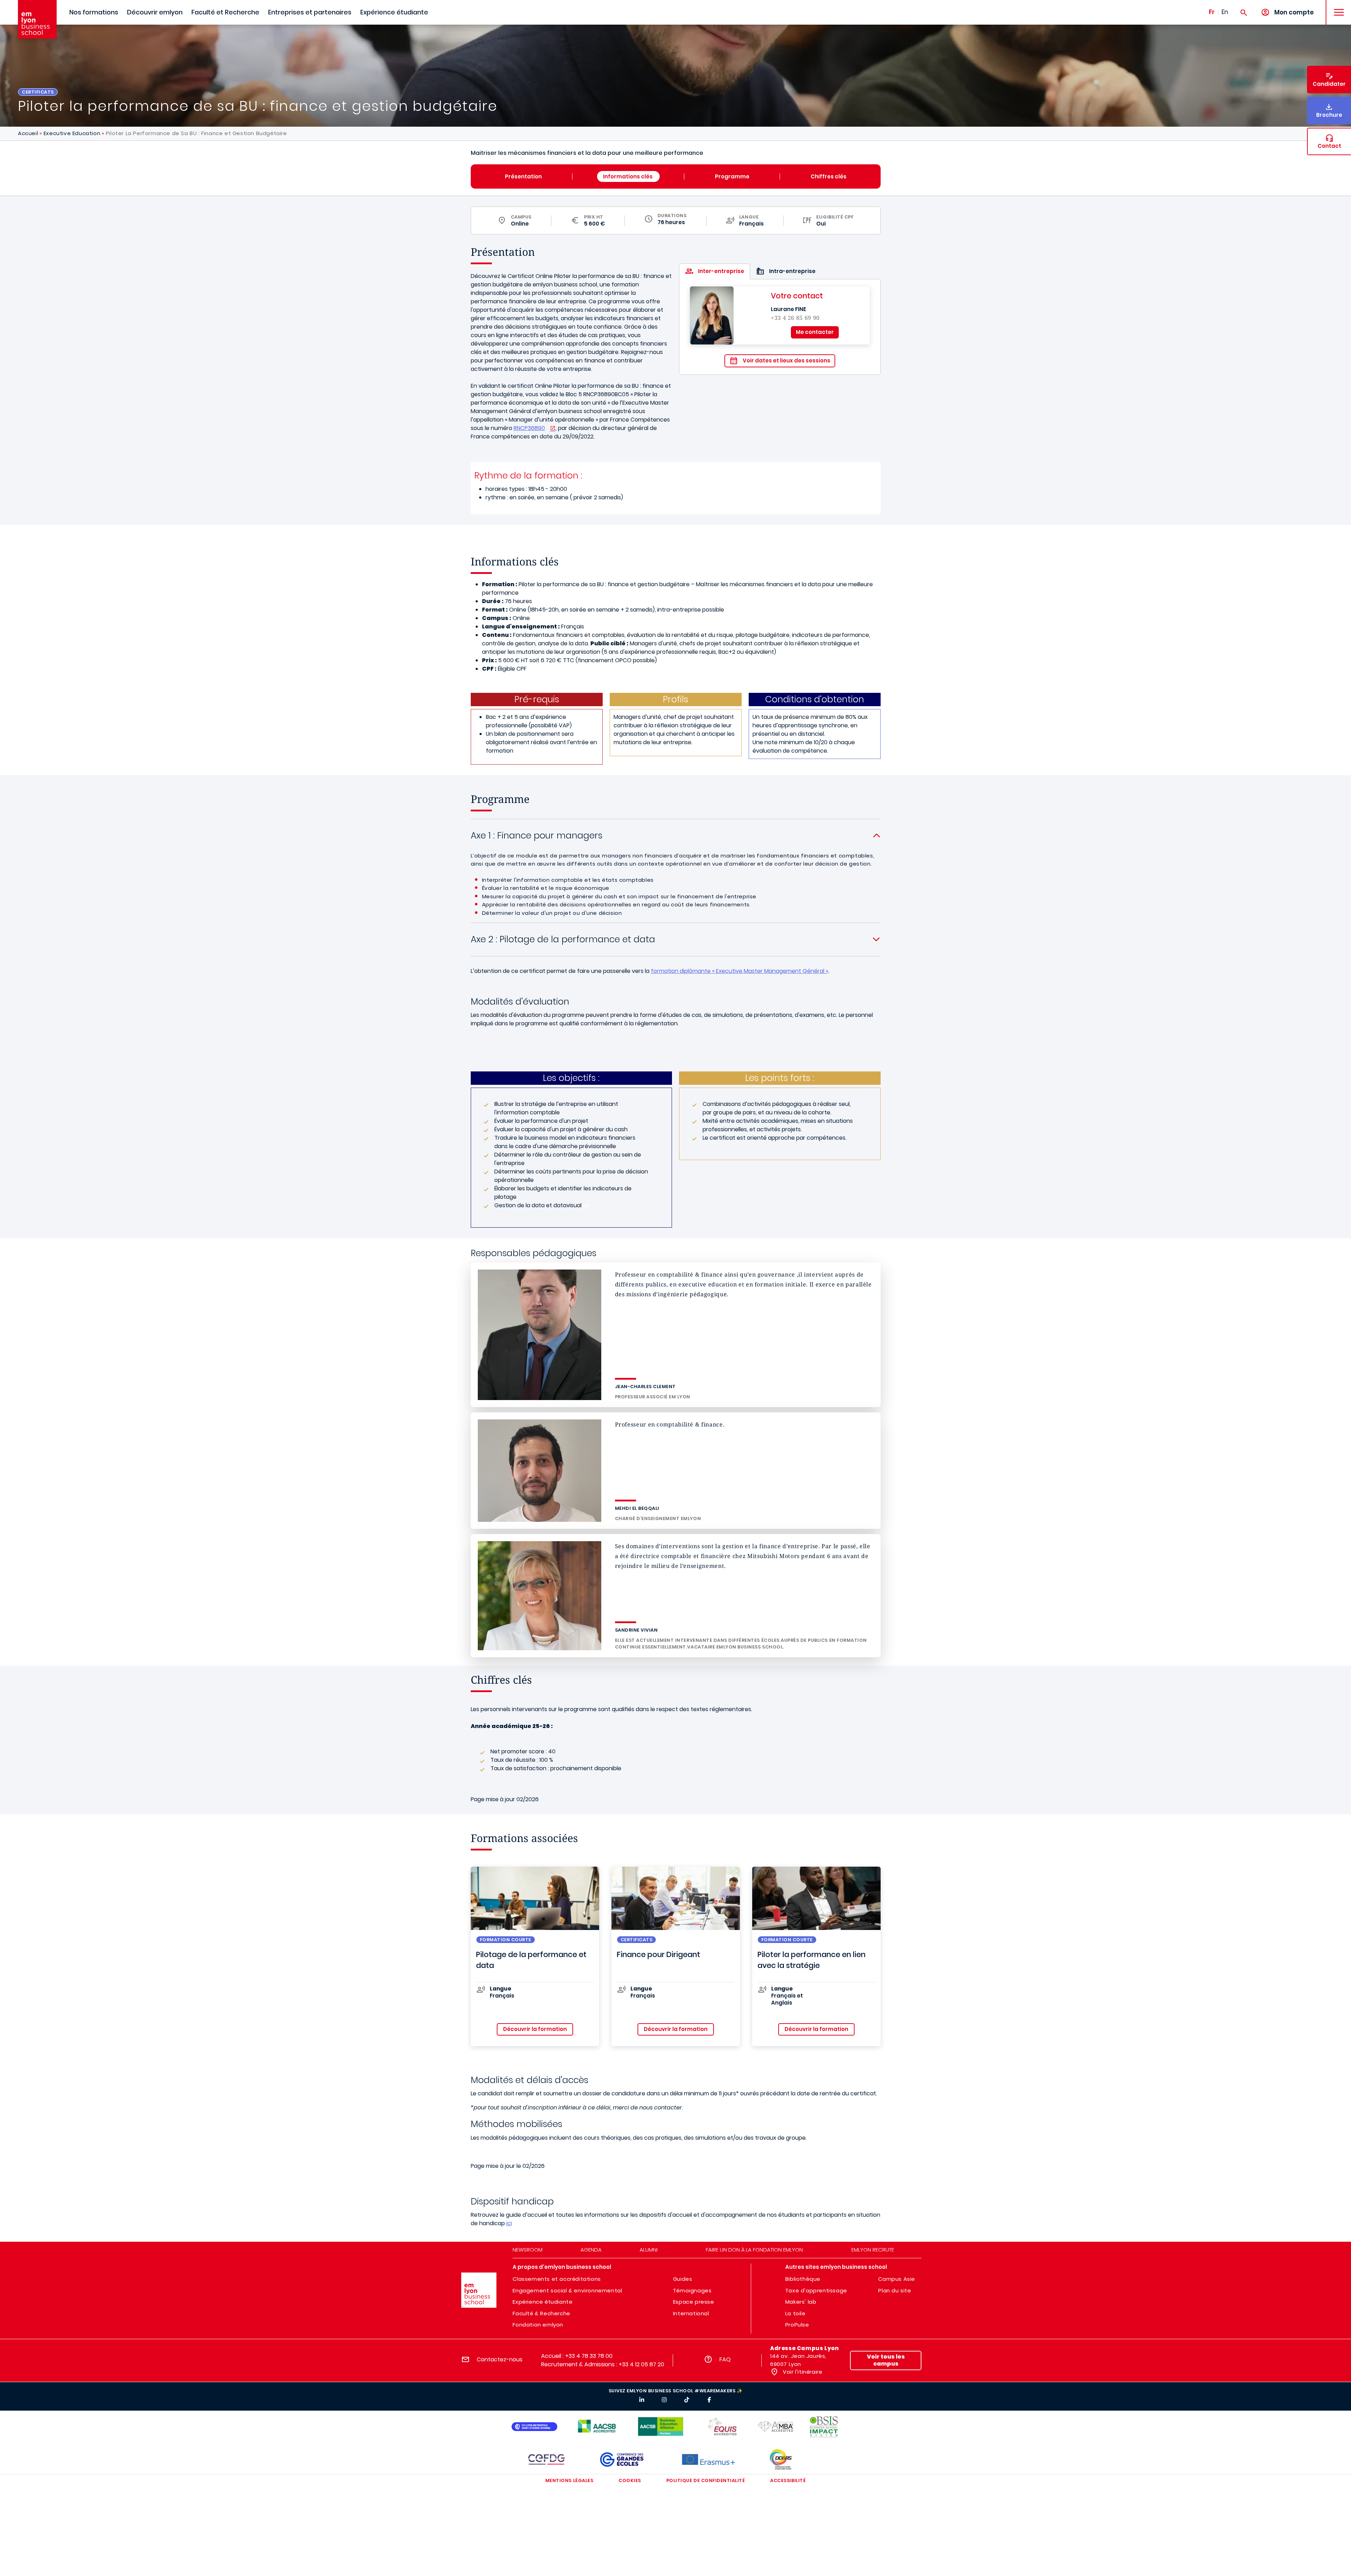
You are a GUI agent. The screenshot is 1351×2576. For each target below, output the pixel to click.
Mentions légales (569, 2480)
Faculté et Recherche (225, 12)
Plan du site (895, 2290)
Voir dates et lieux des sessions (787, 360)
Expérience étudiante (394, 12)
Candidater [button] (1329, 84)
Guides (683, 2279)
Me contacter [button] (815, 332)
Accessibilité (788, 2480)
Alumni (649, 2250)
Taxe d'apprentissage (816, 2290)
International (691, 2313)
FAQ (725, 2359)
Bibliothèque (803, 2279)
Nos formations (94, 12)
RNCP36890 (529, 428)
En (1225, 12)
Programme (732, 176)
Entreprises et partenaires (310, 12)
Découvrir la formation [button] (535, 2029)
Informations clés (628, 176)
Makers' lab (801, 2302)
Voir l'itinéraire (802, 2372)
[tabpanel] (780, 327)
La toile (795, 2313)
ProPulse (797, 2325)
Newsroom (528, 2250)
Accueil (28, 133)
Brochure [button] (1329, 115)
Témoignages (692, 2290)
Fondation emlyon (538, 2325)
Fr (1212, 12)
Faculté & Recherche (541, 2313)
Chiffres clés (829, 176)
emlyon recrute (873, 2250)
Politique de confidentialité (706, 2480)
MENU (1336, 7)
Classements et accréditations (557, 2279)
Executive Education (72, 133)
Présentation (523, 176)
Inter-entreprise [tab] (721, 271)
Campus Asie (897, 2279)
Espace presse (694, 2302)
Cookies (630, 2480)
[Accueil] (37, 19)
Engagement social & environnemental (567, 2290)
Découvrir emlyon (155, 12)
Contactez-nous (500, 2359)
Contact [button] (1329, 146)
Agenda (591, 2250)
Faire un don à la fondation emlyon (754, 2250)
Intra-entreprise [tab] (792, 271)
